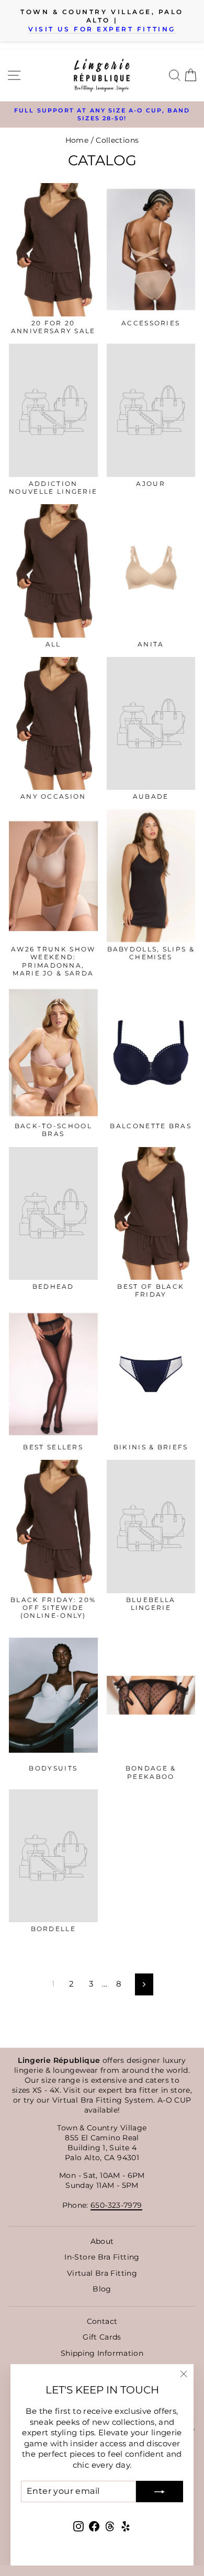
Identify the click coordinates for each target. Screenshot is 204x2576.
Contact (102, 2321)
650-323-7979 (116, 2205)
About (102, 2241)
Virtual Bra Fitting (102, 2273)
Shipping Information (102, 2353)
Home (77, 140)
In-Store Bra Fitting (102, 2257)
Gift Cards (102, 2337)
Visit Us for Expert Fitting (102, 29)
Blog (102, 2289)
